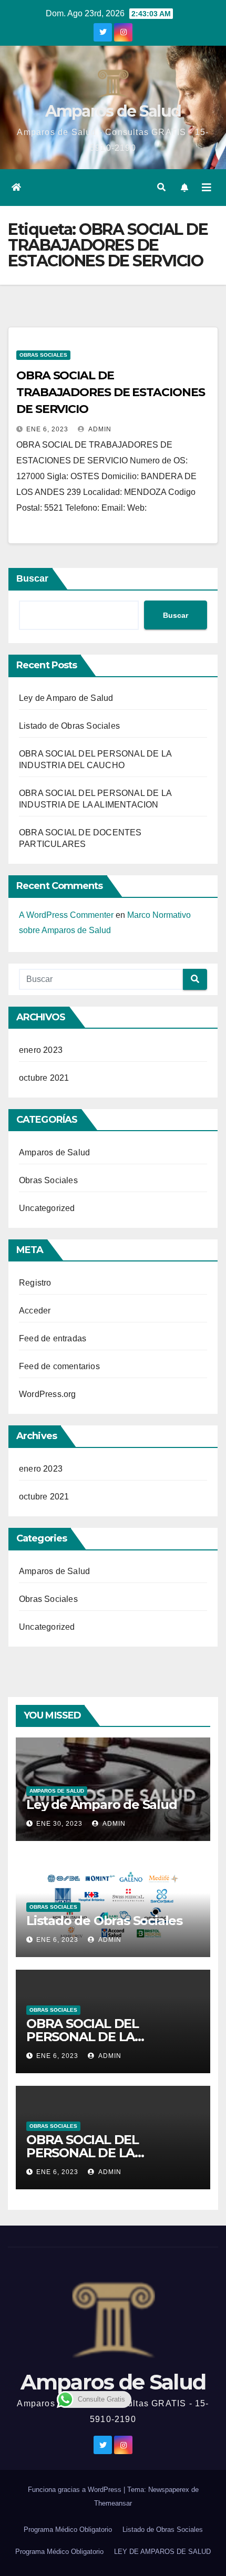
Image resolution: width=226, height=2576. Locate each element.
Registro (35, 1283)
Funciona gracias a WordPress (76, 2490)
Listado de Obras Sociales (69, 726)
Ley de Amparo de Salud (66, 698)
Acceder (35, 1311)
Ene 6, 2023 (47, 429)
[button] (161, 187)
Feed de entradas (53, 1338)
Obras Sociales (43, 355)
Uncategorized (47, 1208)
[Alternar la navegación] (207, 188)
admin (99, 429)
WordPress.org (48, 1394)
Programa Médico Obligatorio (68, 2530)
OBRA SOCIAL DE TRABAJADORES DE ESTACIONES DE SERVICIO (110, 392)
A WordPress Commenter (66, 915)
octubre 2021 (44, 1078)
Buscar (32, 578)
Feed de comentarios (59, 1366)
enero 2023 (41, 1050)
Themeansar (113, 2503)
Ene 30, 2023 (59, 1824)
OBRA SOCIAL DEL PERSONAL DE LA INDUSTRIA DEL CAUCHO (104, 2037)
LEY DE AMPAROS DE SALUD (162, 2552)
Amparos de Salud (113, 111)
